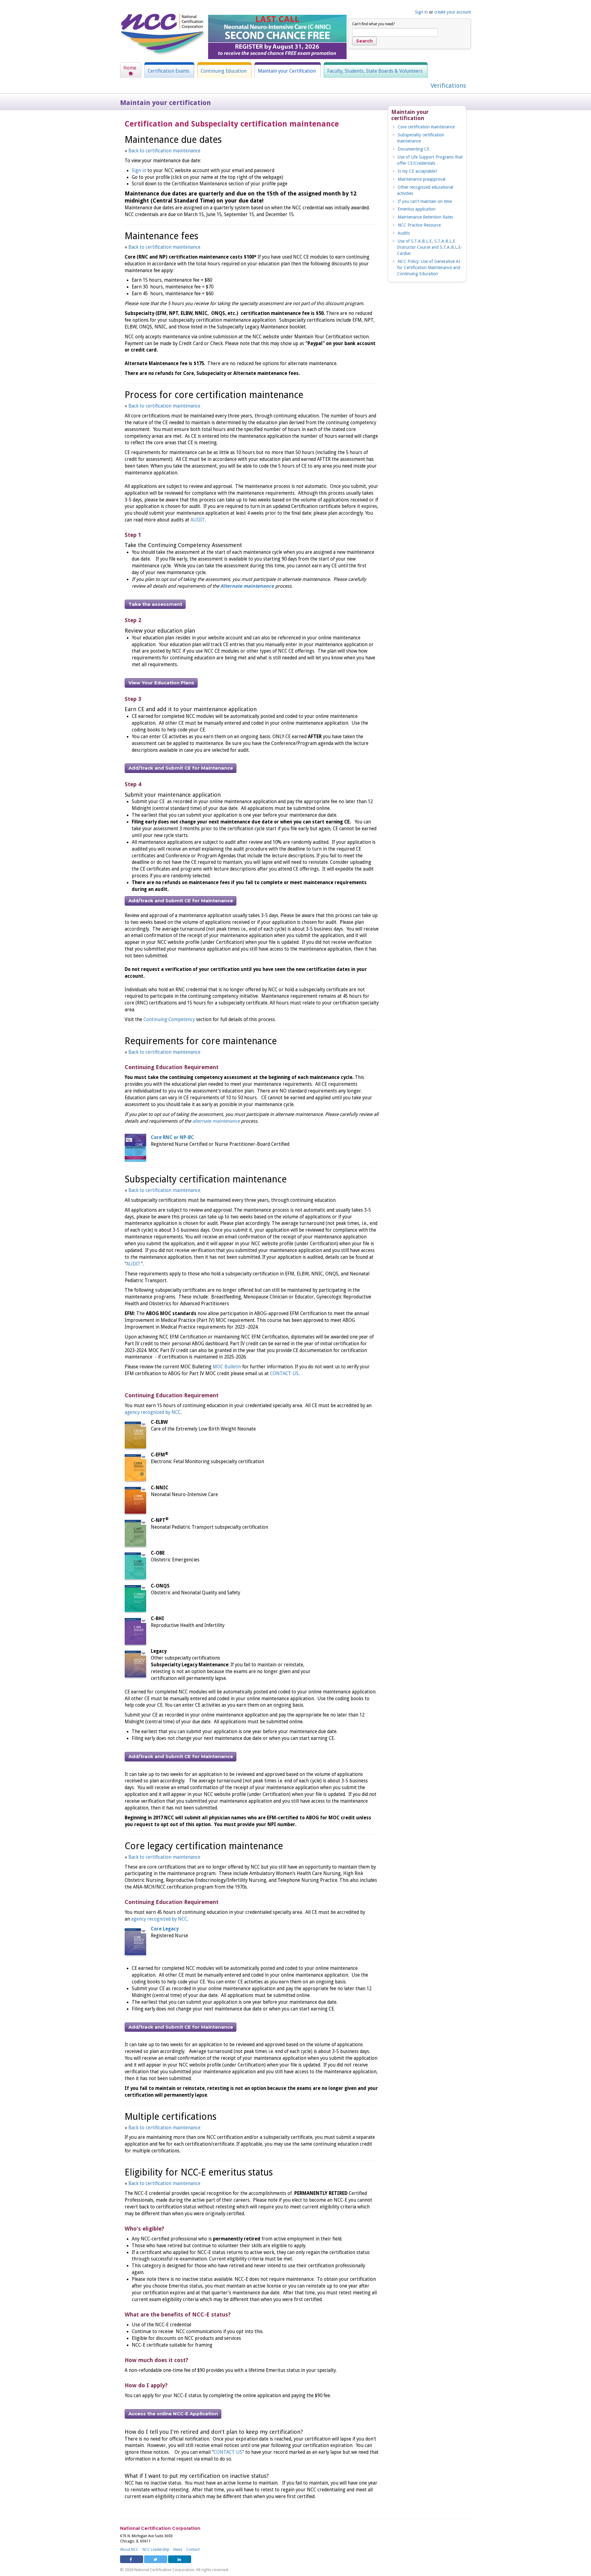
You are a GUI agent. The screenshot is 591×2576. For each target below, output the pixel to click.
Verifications (448, 86)
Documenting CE (414, 149)
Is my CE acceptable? (418, 171)
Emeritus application (417, 209)
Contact (193, 2550)
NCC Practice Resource (419, 225)
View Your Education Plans (161, 683)
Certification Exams (169, 71)
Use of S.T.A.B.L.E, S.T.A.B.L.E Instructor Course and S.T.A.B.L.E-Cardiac (430, 247)
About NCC (129, 2550)
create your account (453, 12)
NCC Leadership (156, 2550)
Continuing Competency (169, 1020)
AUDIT (198, 520)
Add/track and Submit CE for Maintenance (181, 768)
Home (130, 68)
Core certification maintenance (426, 127)
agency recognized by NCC (153, 1412)
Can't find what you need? (373, 24)
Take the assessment (155, 604)
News (178, 2550)
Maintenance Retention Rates (425, 217)
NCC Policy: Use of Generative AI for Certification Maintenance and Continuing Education (429, 268)
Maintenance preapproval (422, 179)
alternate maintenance (217, 1121)
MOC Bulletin (227, 1367)
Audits (404, 233)
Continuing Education (224, 71)
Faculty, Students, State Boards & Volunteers (375, 71)
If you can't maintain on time (425, 201)
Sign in (421, 12)
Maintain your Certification (287, 71)
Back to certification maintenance (164, 151)
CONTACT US (284, 1374)
